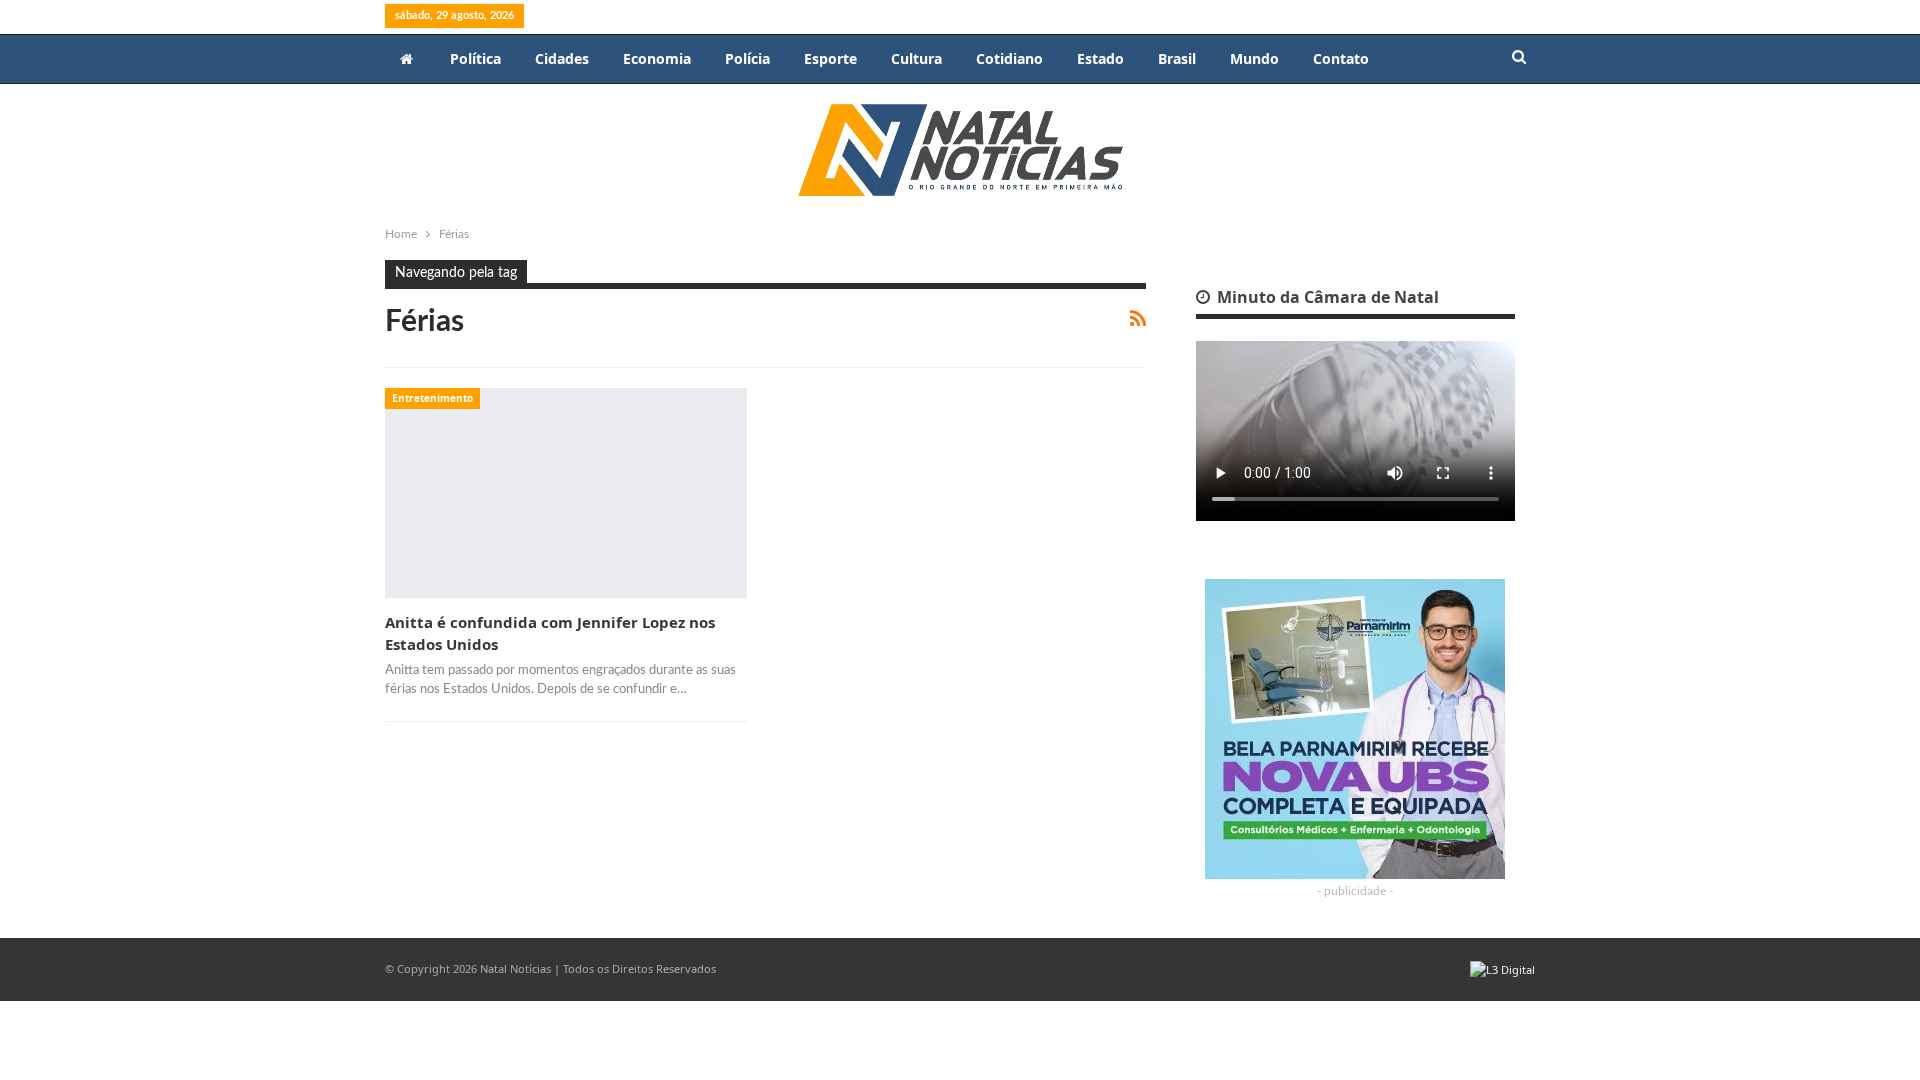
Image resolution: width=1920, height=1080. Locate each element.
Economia (657, 58)
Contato (1341, 58)
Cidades (562, 58)
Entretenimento (432, 398)
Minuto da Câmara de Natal (1326, 297)
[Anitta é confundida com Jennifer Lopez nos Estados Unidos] (566, 493)
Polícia (747, 58)
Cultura (916, 58)
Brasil (1177, 58)
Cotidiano (1009, 58)
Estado (1100, 58)
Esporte (830, 58)
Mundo (1254, 58)
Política (475, 58)
